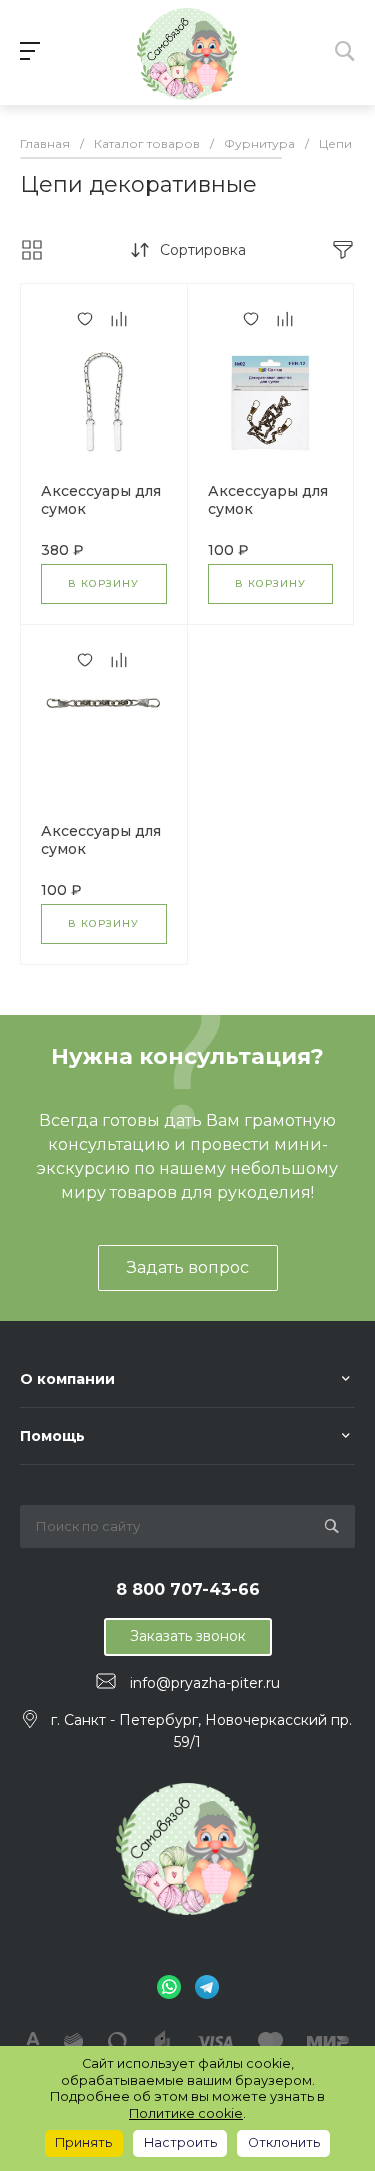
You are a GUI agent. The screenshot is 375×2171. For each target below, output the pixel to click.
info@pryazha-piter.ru (205, 1682)
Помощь (52, 1436)
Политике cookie (186, 2113)
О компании (67, 1379)
